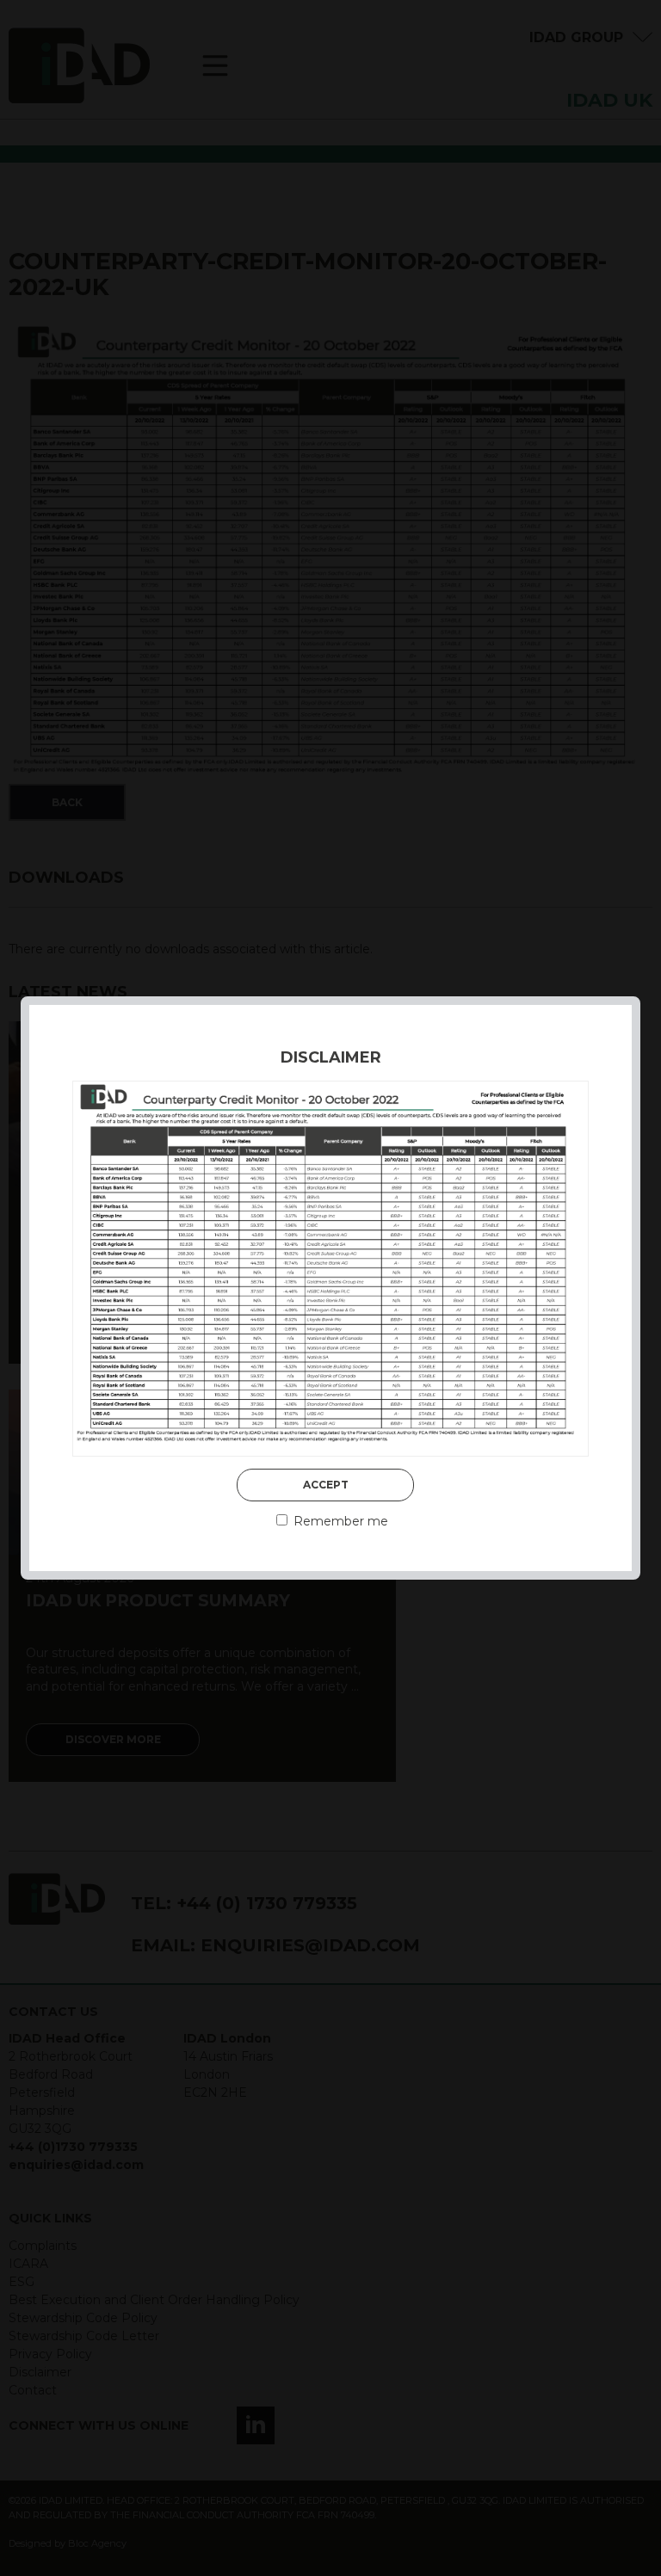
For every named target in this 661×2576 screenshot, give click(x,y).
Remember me (339, 1521)
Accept (326, 1485)
